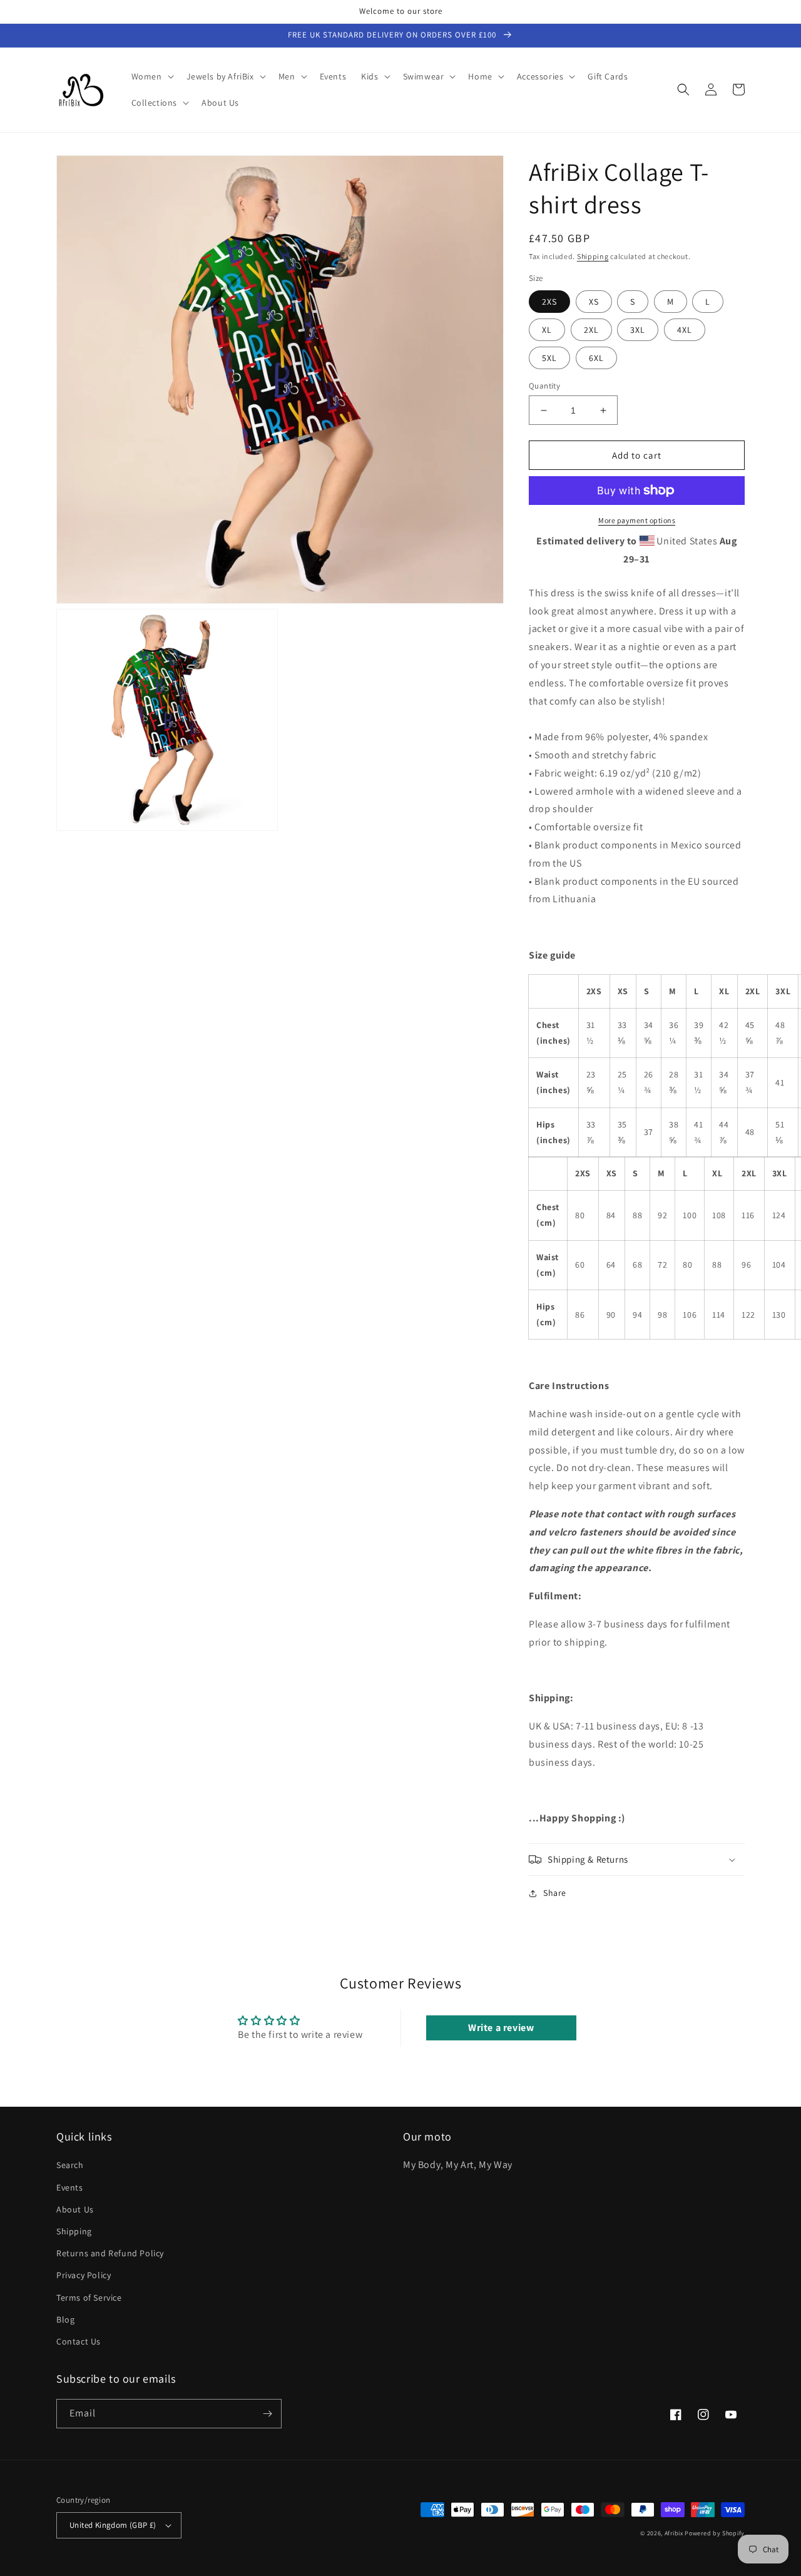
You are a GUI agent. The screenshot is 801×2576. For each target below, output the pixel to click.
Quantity (544, 386)
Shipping (593, 256)
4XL (685, 330)
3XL (638, 330)
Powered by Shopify (715, 2533)
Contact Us (79, 2341)
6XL (596, 358)
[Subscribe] (267, 2414)
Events (70, 2187)
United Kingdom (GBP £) (113, 2525)
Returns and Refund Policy (110, 2253)
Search (70, 2165)
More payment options (637, 520)
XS (594, 302)
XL (547, 330)
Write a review (501, 2028)
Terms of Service (89, 2298)
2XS (549, 302)
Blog (65, 2319)
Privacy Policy (84, 2275)
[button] (151, 76)
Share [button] (555, 1893)
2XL (591, 330)
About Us (75, 2209)
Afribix (674, 2533)
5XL (549, 358)
